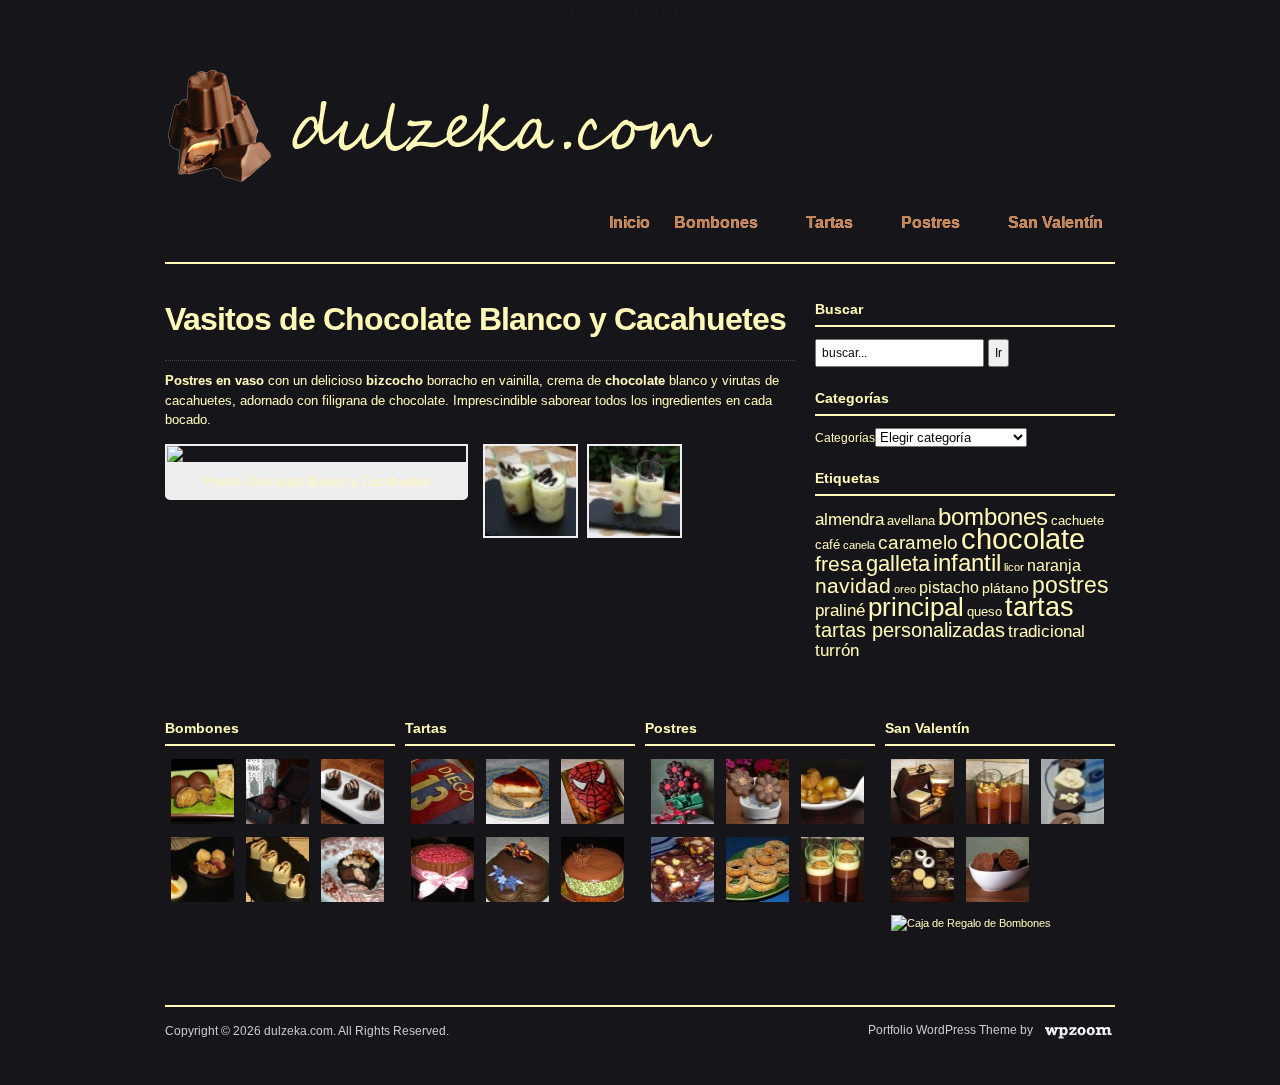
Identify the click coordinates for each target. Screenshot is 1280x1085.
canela (859, 545)
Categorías (845, 438)
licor (1014, 567)
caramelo (918, 542)
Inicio (629, 222)
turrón (837, 650)
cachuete (1077, 520)
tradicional (1046, 631)
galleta (898, 563)
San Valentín (1055, 222)
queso (984, 611)
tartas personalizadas (910, 630)
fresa (839, 563)
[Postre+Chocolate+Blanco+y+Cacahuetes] (530, 533)
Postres (930, 222)
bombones (993, 516)
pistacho (949, 587)
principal (916, 607)
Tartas (829, 222)
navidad (853, 585)
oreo (905, 589)
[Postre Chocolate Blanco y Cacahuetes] (322, 454)
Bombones (716, 222)
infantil (967, 562)
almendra (849, 519)
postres (1070, 585)
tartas (1039, 606)
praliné (840, 610)
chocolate (1023, 538)
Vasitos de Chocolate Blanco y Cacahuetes (475, 319)
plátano (1005, 588)
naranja (1054, 565)
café (827, 544)
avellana (911, 520)
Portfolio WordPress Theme (942, 1030)
